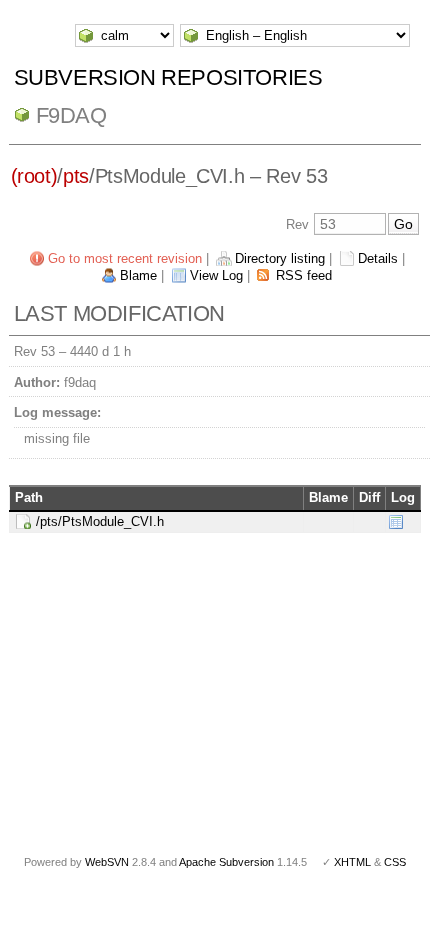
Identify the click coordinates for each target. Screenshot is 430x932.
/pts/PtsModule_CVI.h (100, 521)
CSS (395, 862)
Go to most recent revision (125, 258)
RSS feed (304, 275)
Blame (138, 275)
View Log (216, 275)
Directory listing (280, 258)
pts (76, 176)
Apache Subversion (226, 862)
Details (378, 258)
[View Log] (396, 521)
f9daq (71, 115)
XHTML (352, 862)
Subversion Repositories (168, 77)
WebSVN (107, 862)
